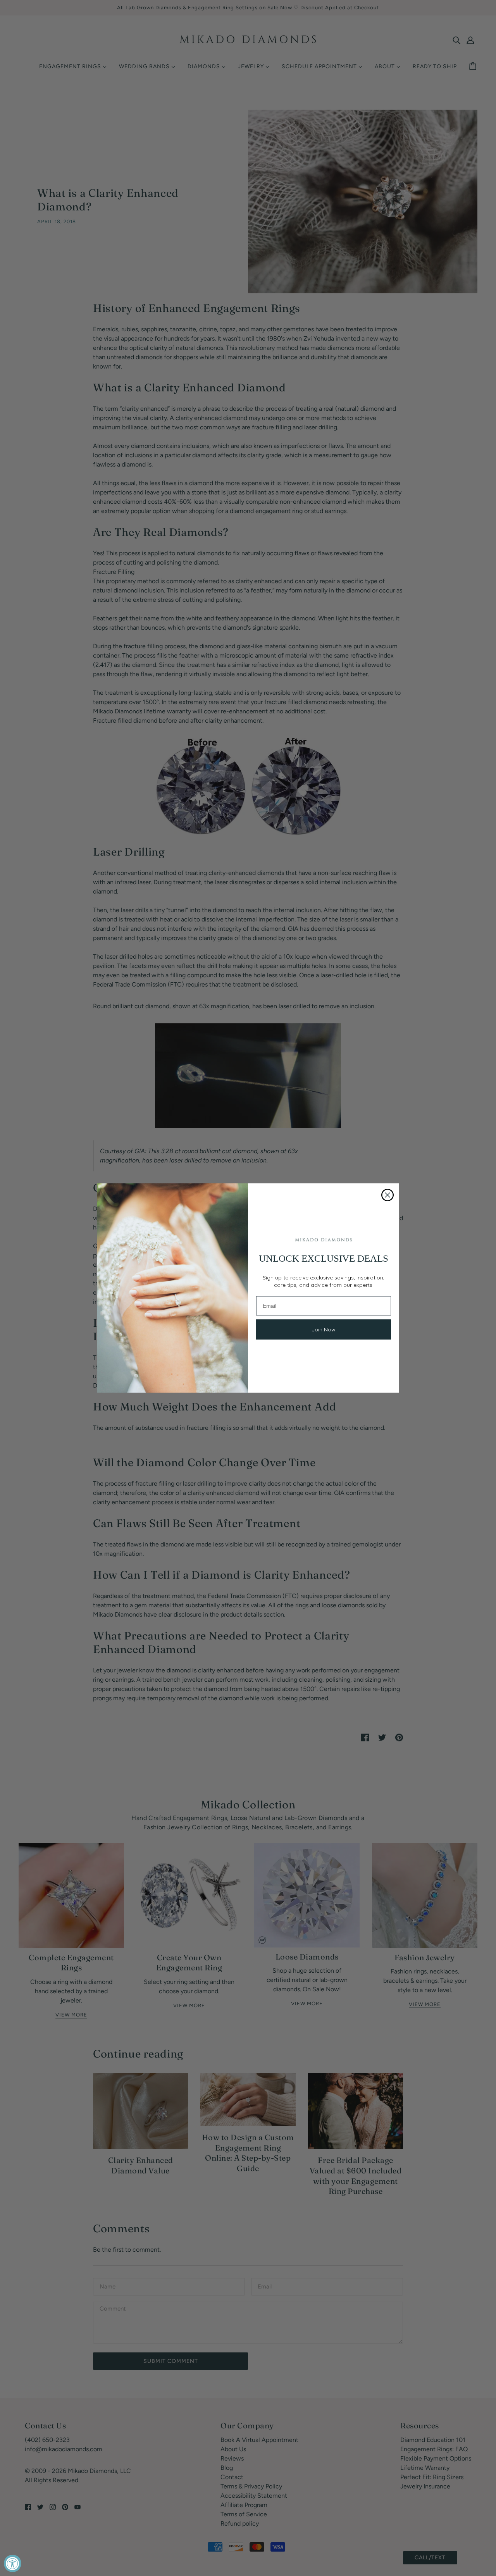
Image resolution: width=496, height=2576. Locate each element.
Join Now (324, 1329)
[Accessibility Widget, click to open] (13, 2563)
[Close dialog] (387, 1195)
